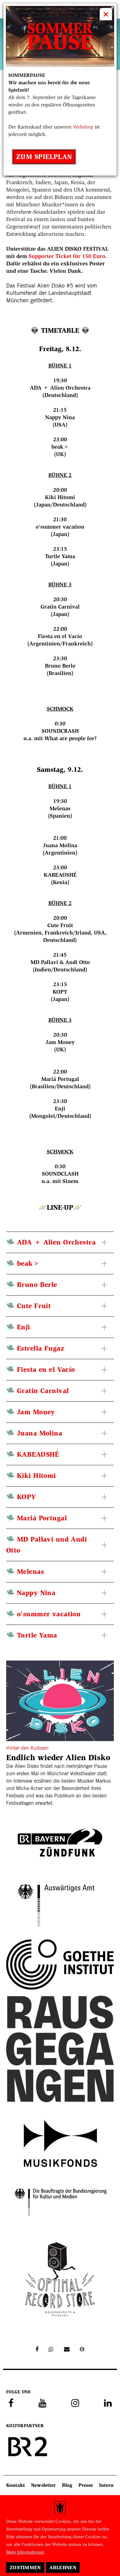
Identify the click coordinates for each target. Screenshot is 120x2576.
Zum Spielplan (44, 157)
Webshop (83, 127)
